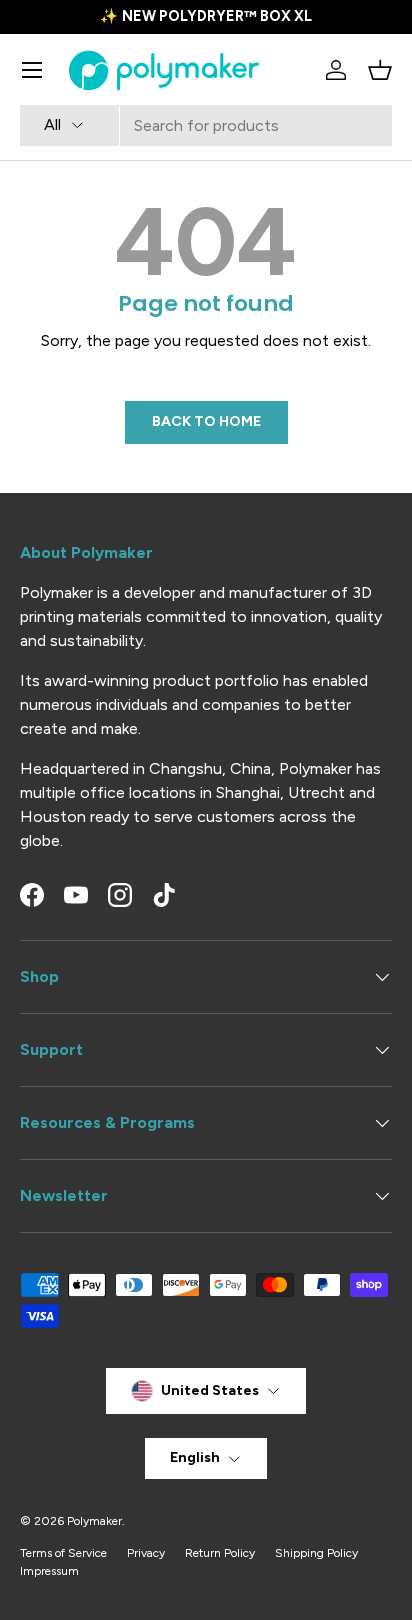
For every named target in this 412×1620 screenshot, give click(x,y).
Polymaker (94, 1521)
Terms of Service (63, 1553)
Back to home (206, 421)
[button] (380, 70)
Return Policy (220, 1553)
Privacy (146, 1553)
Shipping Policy (316, 1553)
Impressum (49, 1571)
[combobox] (206, 125)
